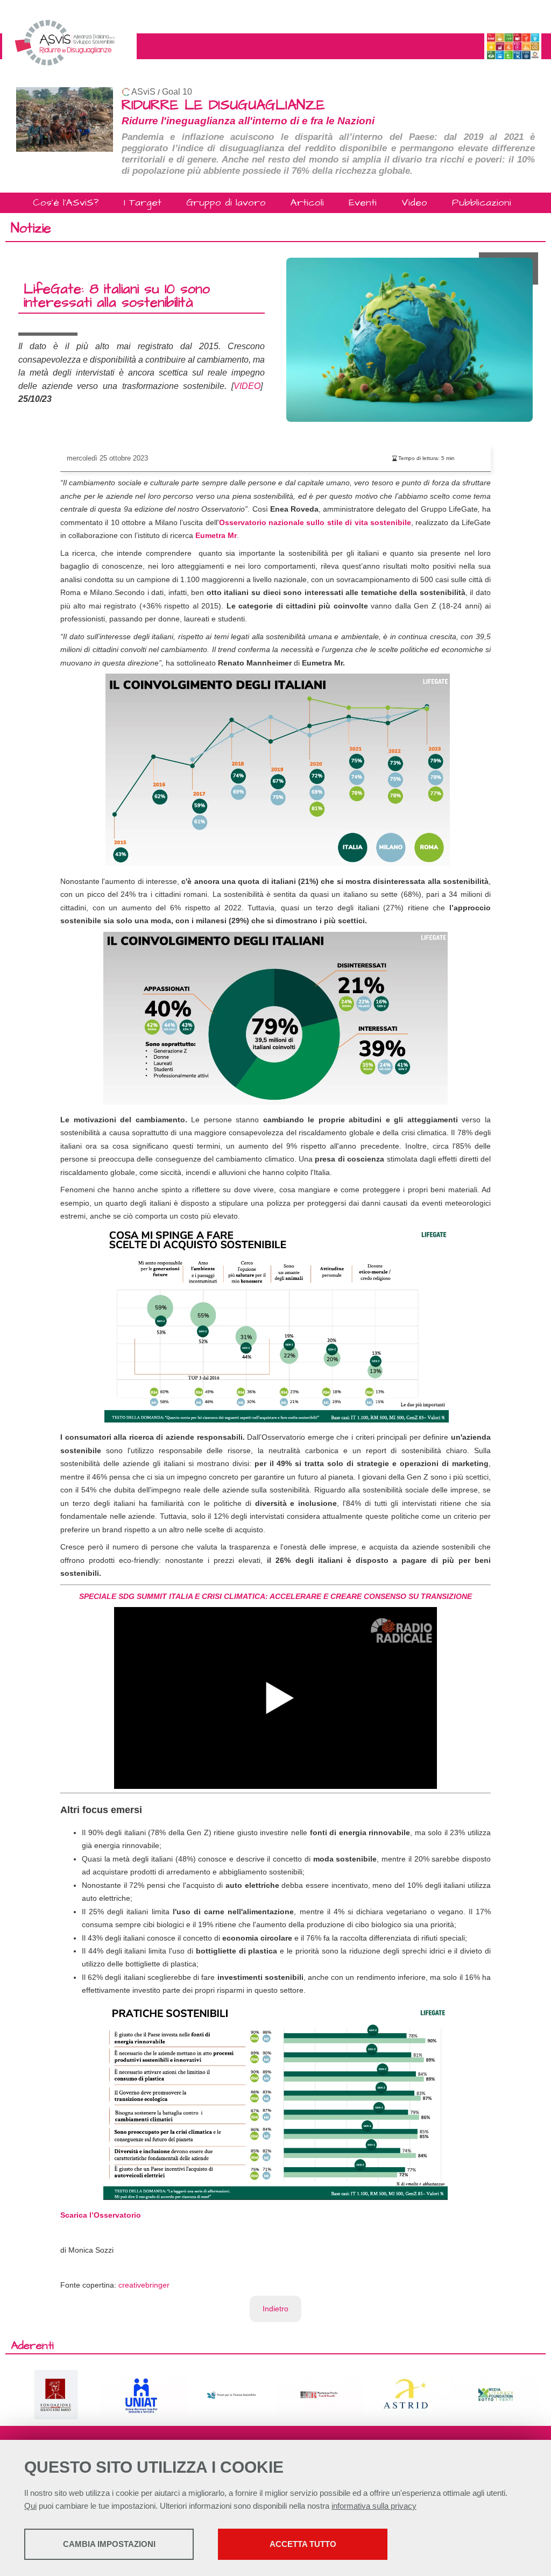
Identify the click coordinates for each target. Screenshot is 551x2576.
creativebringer (144, 2285)
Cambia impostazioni (109, 2544)
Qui (30, 2506)
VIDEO (247, 386)
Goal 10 (177, 92)
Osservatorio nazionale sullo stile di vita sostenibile (315, 522)
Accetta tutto (303, 2544)
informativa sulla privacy (374, 2506)
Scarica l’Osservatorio (101, 2215)
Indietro (275, 2309)
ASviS (143, 92)
